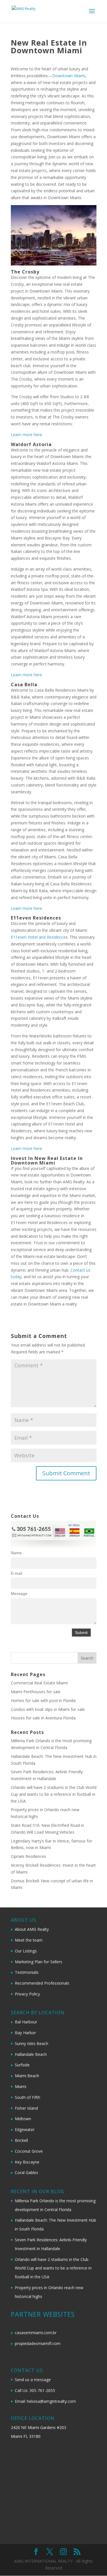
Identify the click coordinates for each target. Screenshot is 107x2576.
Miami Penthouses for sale (36, 1692)
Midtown (23, 2119)
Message (19, 1594)
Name (16, 1553)
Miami (21, 2086)
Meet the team (29, 1940)
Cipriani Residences (29, 1856)
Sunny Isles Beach (32, 2043)
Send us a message (33, 2380)
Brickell (21, 2140)
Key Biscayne (27, 2162)
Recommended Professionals (42, 1983)
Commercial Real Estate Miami (39, 1683)
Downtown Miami (69, 76)
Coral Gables (27, 2172)
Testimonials (27, 1972)
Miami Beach (27, 2076)
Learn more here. (27, 435)
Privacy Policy (27, 1994)
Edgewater (25, 2129)
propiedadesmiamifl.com (38, 2343)
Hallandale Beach (31, 2054)
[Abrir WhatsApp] (93, 2562)
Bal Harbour (26, 2022)
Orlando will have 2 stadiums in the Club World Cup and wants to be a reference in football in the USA (54, 1794)
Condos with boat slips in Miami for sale (48, 1709)
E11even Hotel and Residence (38, 937)
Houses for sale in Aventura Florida (43, 1718)
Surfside (22, 2065)
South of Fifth (28, 2097)
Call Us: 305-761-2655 (35, 2390)
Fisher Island (26, 2108)
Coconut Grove (29, 2151)
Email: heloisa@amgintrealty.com (45, 2401)
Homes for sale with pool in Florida (43, 1700)
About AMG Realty (32, 1929)
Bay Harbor (25, 2033)
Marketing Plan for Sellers (39, 1962)
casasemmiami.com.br (36, 2333)
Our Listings (26, 1951)
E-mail (17, 1573)
